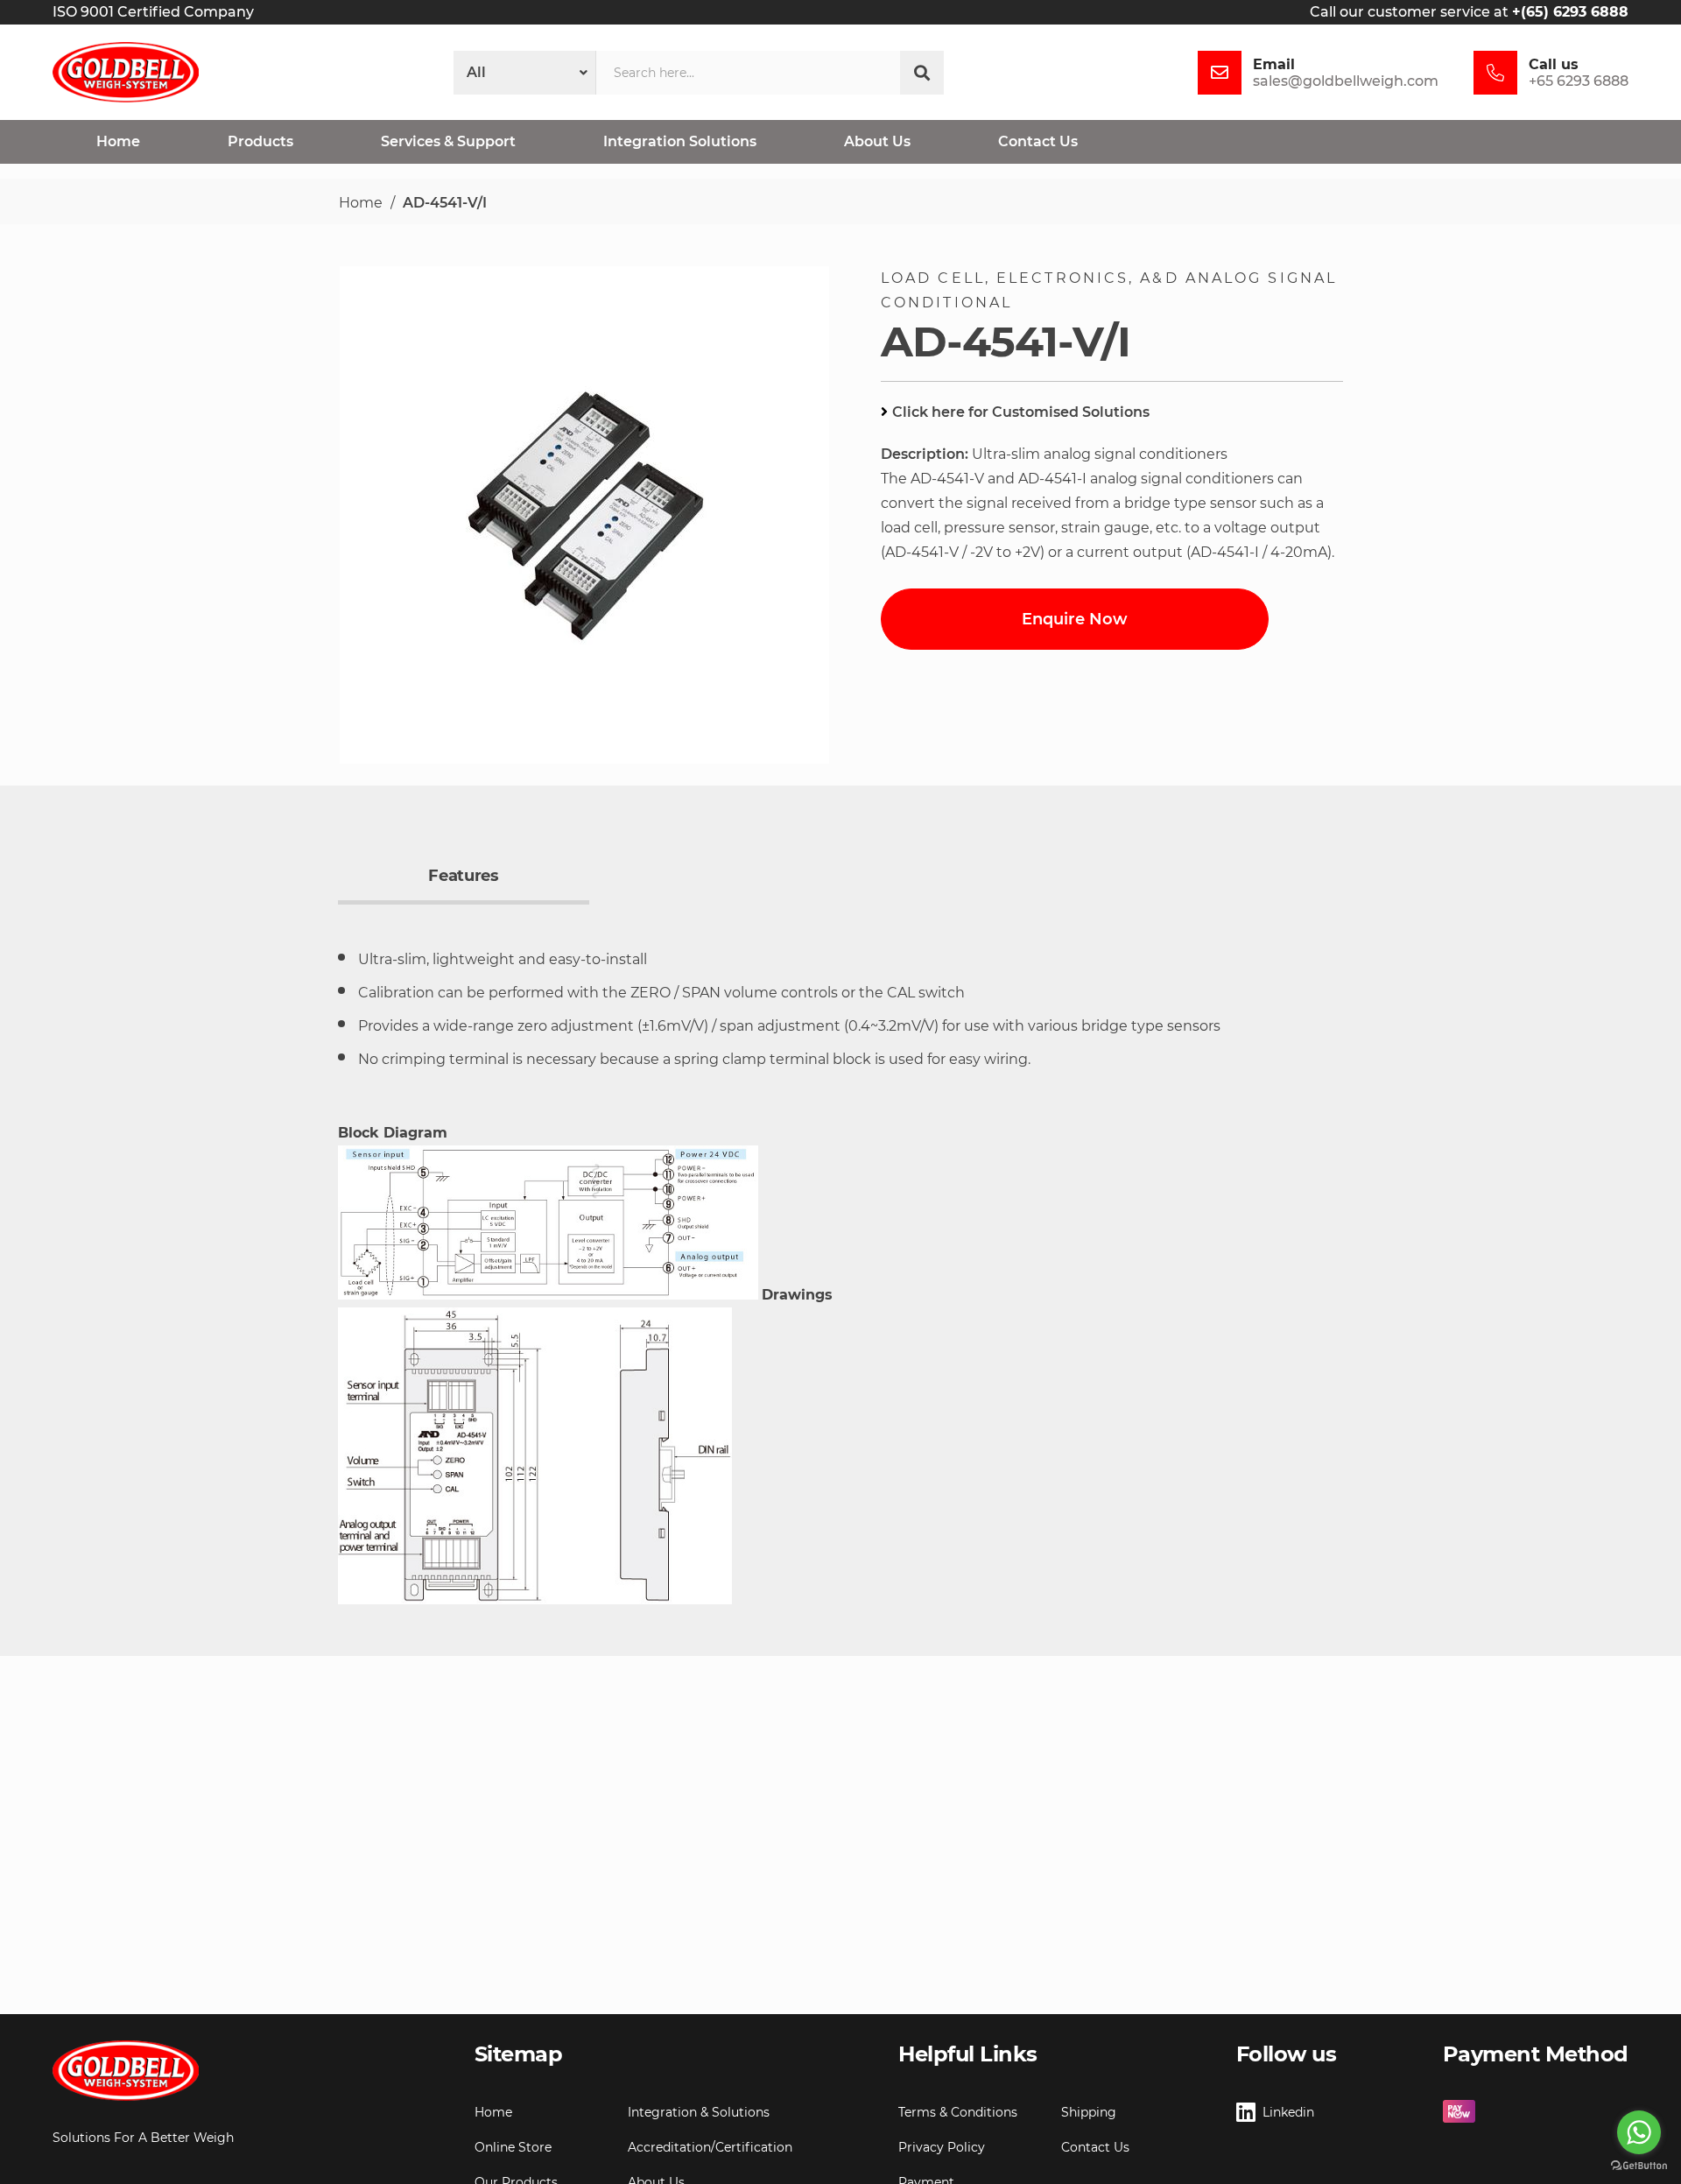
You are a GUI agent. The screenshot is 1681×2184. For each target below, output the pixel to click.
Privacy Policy (942, 2147)
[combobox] (748, 73)
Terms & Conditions (958, 2112)
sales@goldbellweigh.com (1346, 81)
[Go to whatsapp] (1639, 2132)
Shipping (1089, 2112)
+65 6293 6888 (1579, 81)
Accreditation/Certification (710, 2147)
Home (361, 203)
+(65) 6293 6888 (1570, 12)
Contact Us (1095, 2147)
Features (463, 876)
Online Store (513, 2147)
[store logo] (126, 72)
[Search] (922, 73)
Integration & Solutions (699, 2112)
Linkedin (1288, 2112)
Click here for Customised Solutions (1021, 412)
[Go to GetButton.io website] (1639, 2166)
